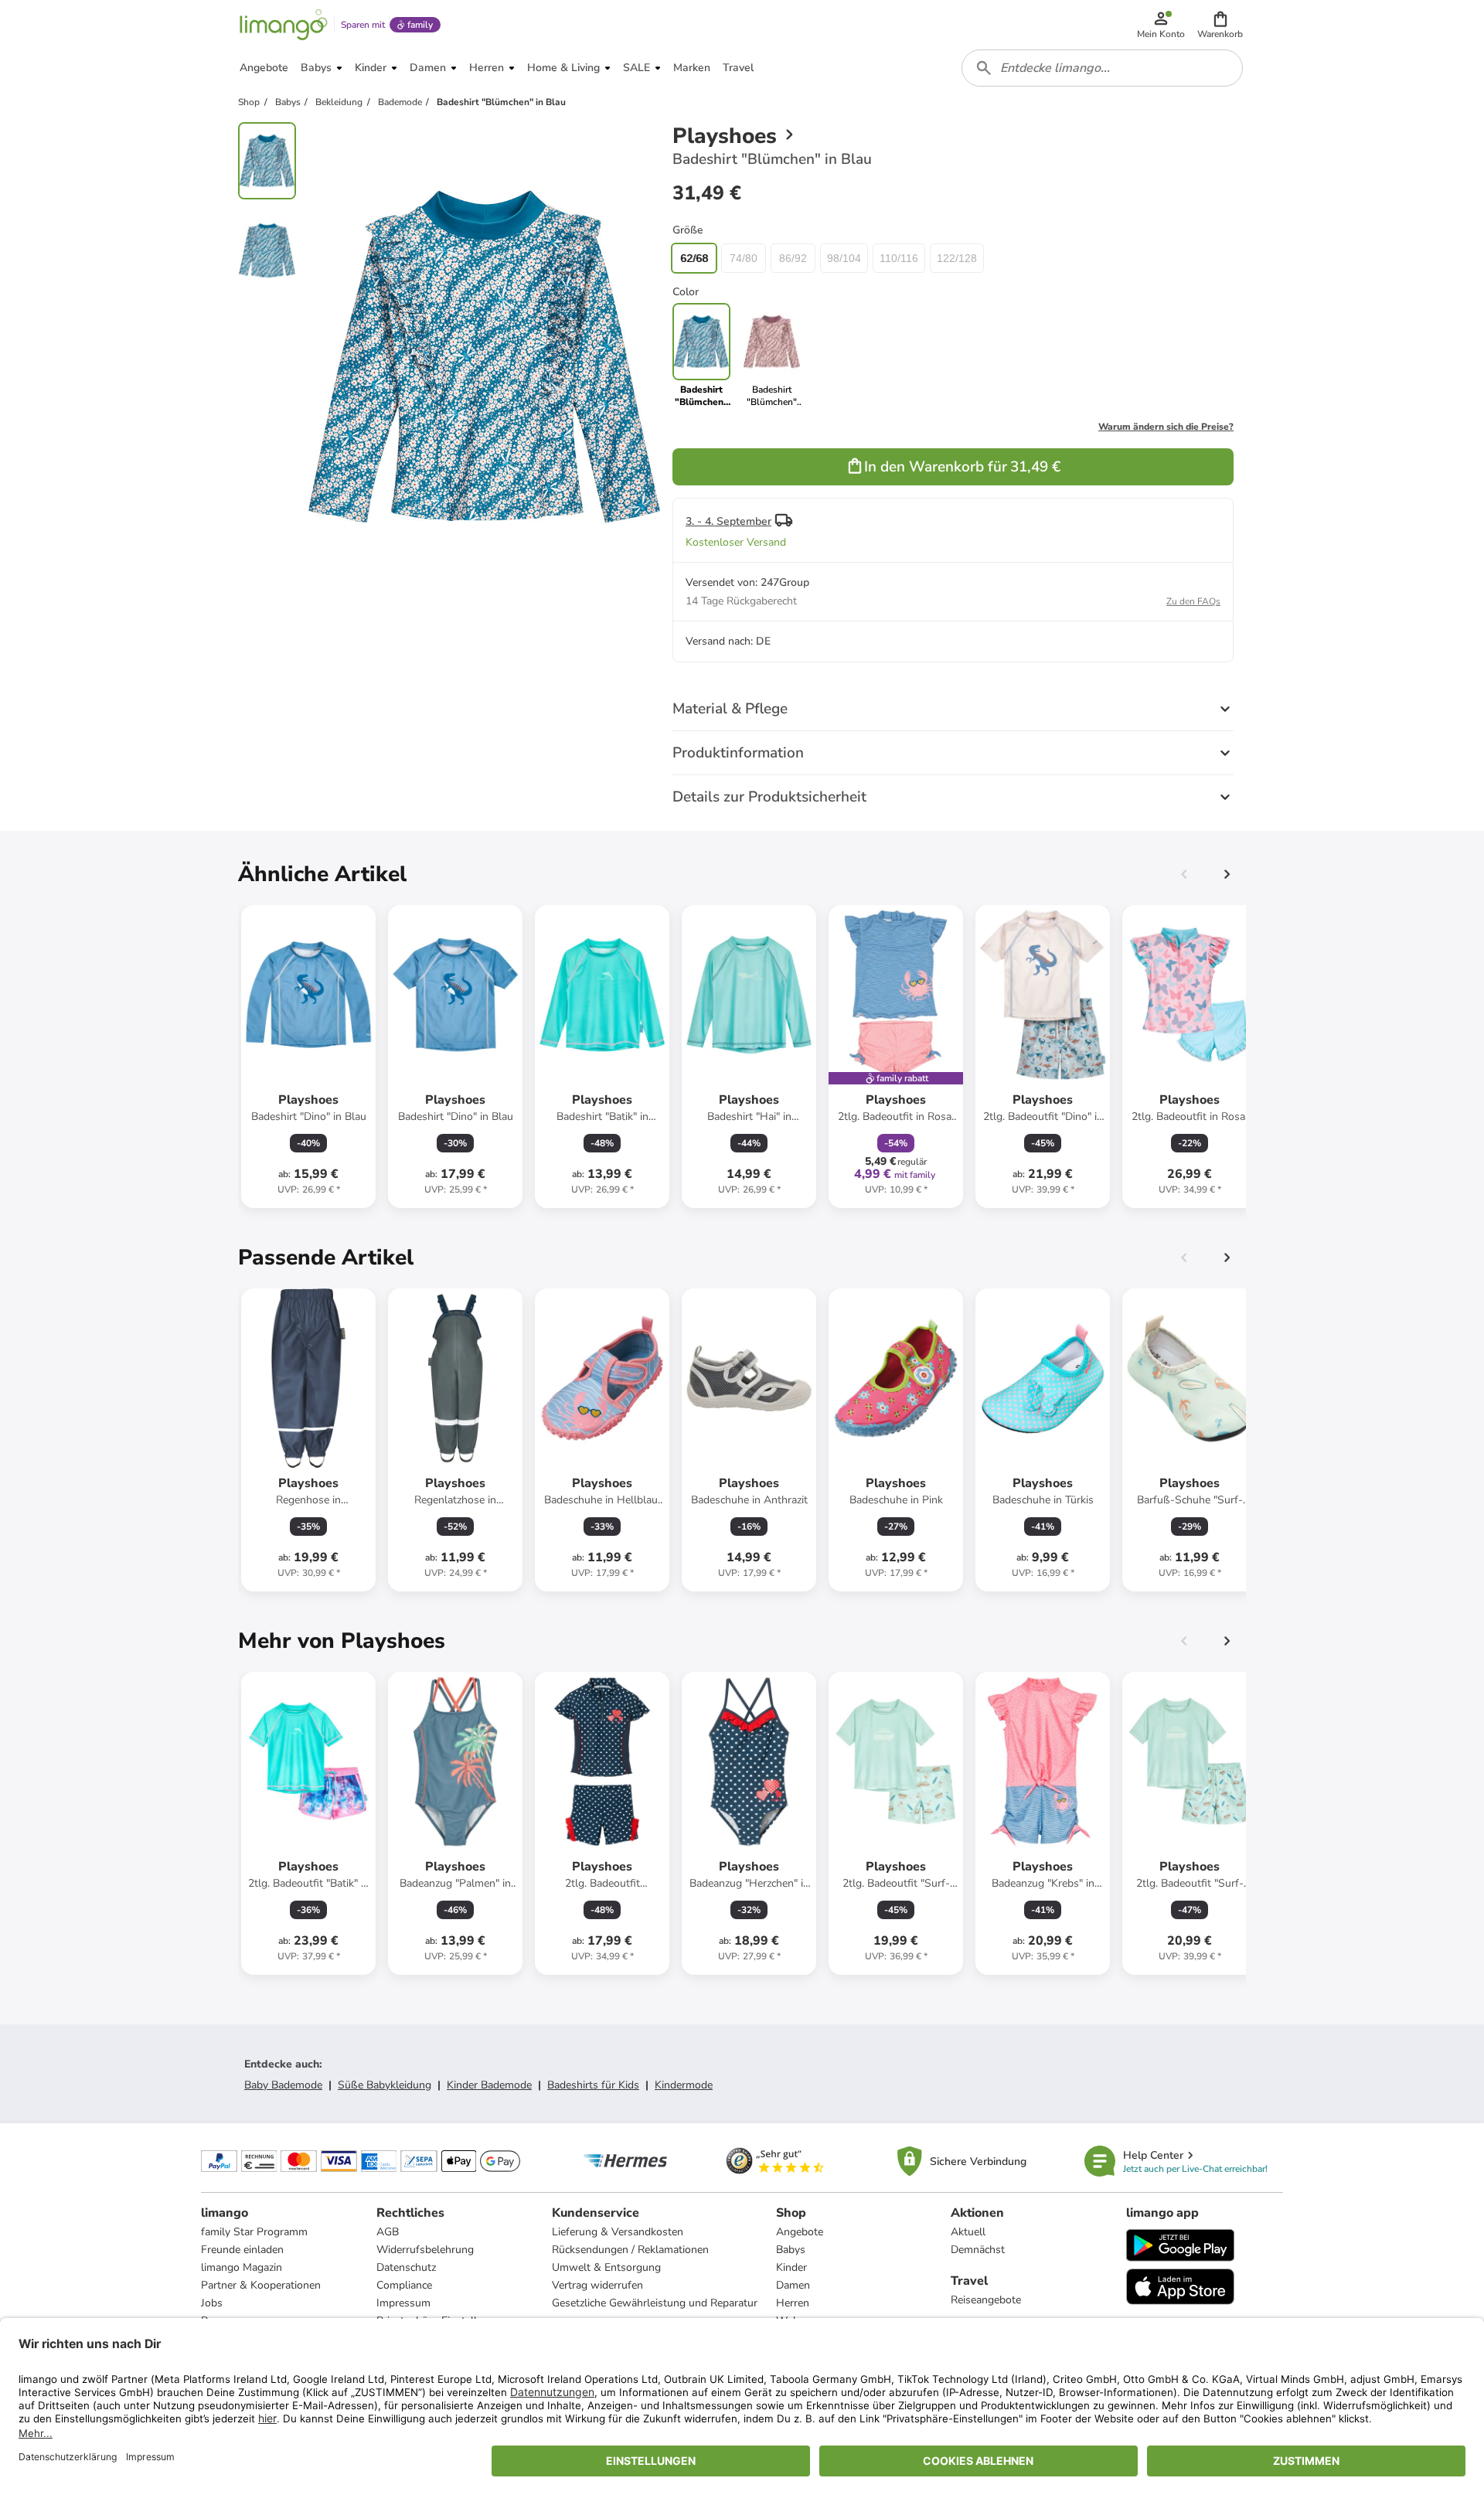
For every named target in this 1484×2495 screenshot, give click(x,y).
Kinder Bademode (489, 2085)
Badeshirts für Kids (593, 2085)
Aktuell (968, 2232)
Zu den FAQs (1193, 601)
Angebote (800, 2232)
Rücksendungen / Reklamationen (630, 2250)
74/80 (744, 258)
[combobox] (1102, 68)
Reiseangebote (986, 2300)
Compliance (404, 2285)
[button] (1220, 25)
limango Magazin (242, 2267)
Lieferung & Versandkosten (618, 2232)
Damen (793, 2285)
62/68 (694, 258)
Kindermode (684, 2085)
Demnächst (978, 2250)
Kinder (791, 2267)
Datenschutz (406, 2267)
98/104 (844, 258)
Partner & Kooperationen (261, 2285)
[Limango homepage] (284, 25)
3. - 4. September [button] (728, 521)
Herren (793, 2303)
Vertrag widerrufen (597, 2285)
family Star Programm (254, 2232)
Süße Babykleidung (385, 2085)
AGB (388, 2232)
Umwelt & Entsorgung (606, 2267)
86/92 (793, 258)
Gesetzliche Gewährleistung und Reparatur (655, 2303)
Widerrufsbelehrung (425, 2250)
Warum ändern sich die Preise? (1166, 427)
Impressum (403, 2303)
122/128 (957, 258)
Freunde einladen (242, 2250)
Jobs (212, 2303)
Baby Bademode (283, 2085)
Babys (791, 2250)
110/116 (899, 258)
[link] (772, 356)
